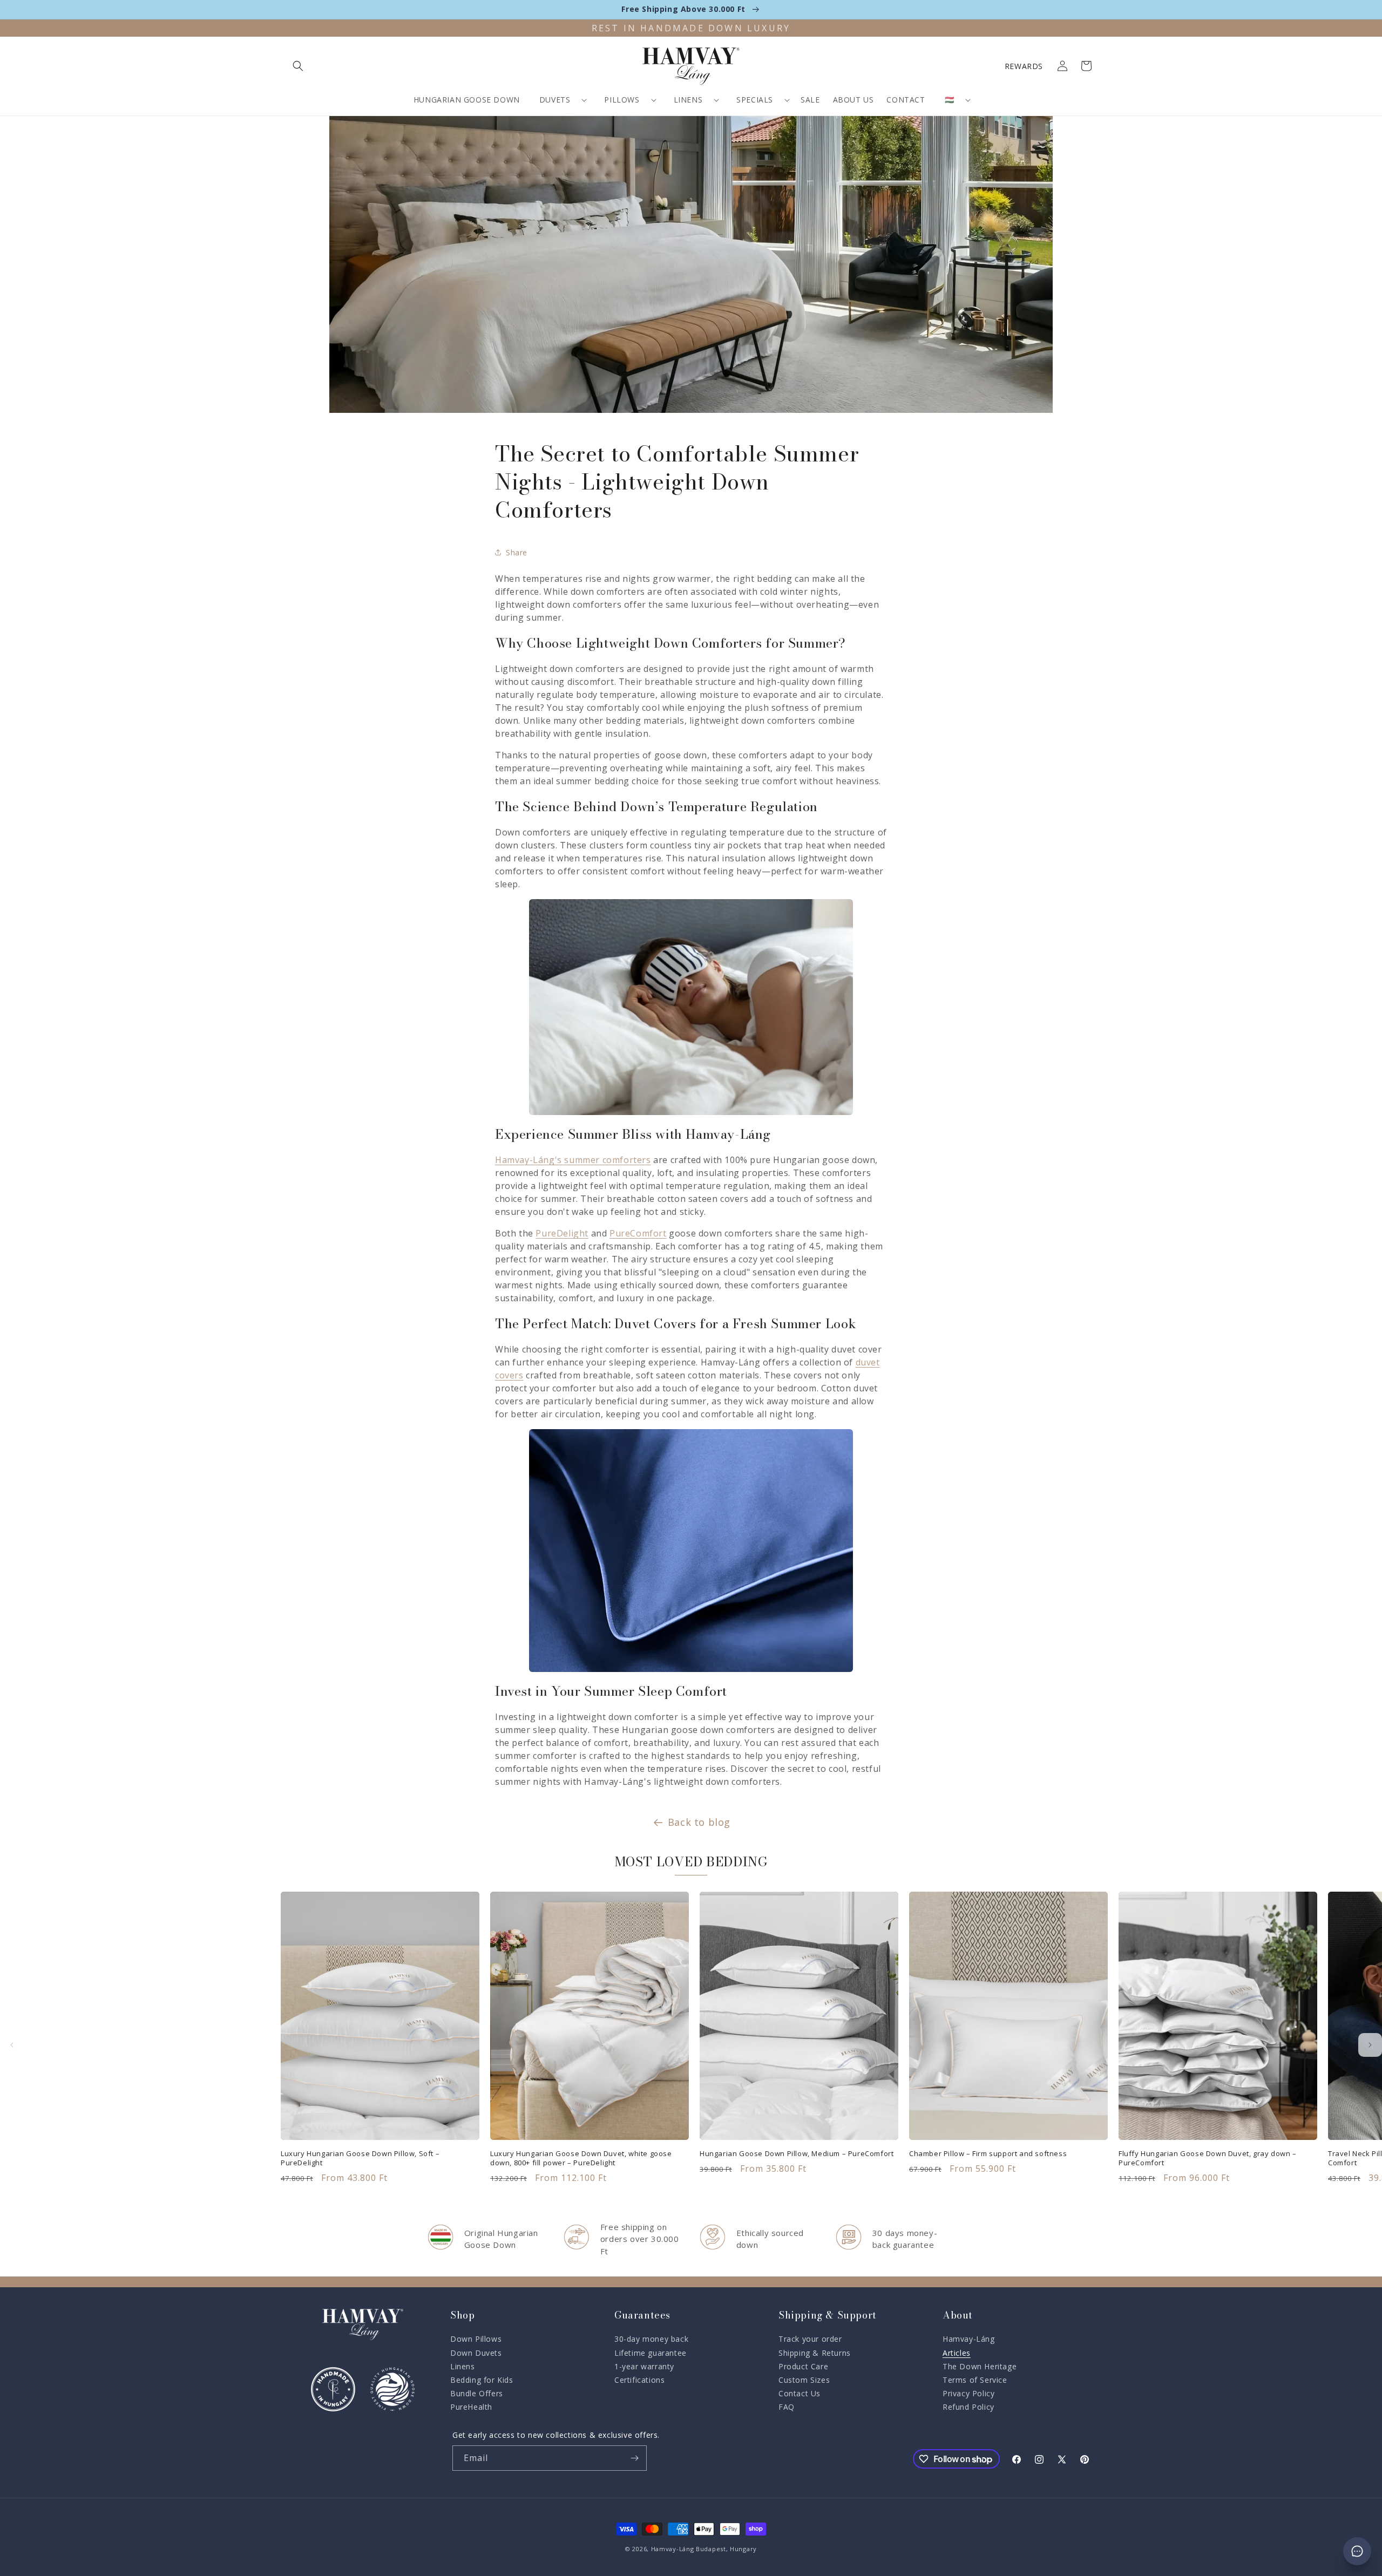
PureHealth (471, 2407)
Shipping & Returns (815, 2353)
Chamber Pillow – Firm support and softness (988, 2154)
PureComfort (638, 1233)
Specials (755, 100)
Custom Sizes (804, 2380)
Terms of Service (975, 2380)
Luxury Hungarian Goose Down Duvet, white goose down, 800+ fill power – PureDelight (581, 2158)
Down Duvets (476, 2353)
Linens (688, 100)
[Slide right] (1370, 2045)
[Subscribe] (634, 2458)
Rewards (1024, 66)
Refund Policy (968, 2407)
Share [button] (517, 552)
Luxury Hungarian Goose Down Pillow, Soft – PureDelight (360, 2158)
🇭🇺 (950, 100)
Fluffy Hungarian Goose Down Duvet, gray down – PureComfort (1208, 2158)
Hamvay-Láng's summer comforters (573, 1160)
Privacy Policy (968, 2393)
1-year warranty (644, 2366)
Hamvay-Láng (969, 2339)
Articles (957, 2353)
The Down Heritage (980, 2366)
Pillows (622, 100)
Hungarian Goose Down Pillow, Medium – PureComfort (797, 2154)
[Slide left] (12, 2045)
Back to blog (699, 1822)
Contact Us (800, 2393)
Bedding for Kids (482, 2380)
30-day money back (651, 2339)
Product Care (803, 2366)
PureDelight (562, 1233)
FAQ (787, 2407)
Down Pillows (476, 2339)
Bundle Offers (477, 2393)
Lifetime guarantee (651, 2353)
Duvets (555, 100)
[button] (298, 66)
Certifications (639, 2380)
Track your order (810, 2339)
